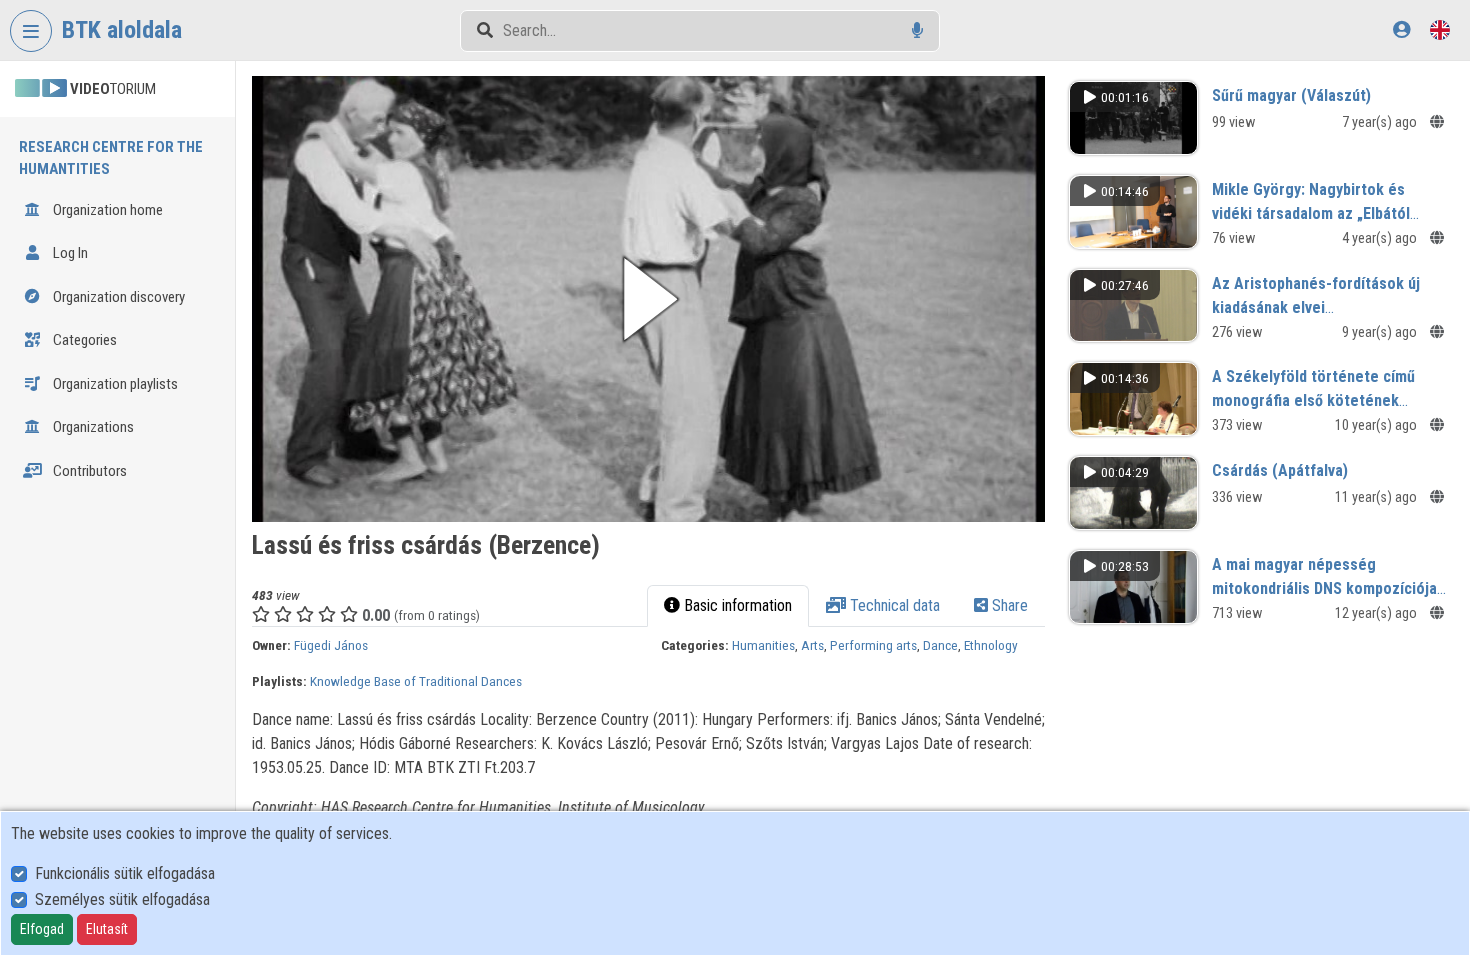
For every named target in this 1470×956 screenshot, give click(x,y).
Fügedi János (331, 645)
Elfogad (42, 929)
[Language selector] (1440, 29)
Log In (69, 253)
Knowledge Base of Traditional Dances (416, 681)
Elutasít (107, 929)
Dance (940, 645)
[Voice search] (917, 30)
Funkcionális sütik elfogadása (125, 873)
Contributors (88, 471)
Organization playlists (114, 384)
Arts (812, 645)
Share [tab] (1008, 605)
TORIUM (113, 89)
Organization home (106, 210)
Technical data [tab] (893, 605)
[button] (648, 299)
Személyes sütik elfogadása (122, 899)
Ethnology (991, 645)
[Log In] (1401, 29)
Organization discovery (117, 297)
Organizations (92, 427)
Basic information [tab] (736, 605)
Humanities (763, 645)
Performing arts (873, 645)
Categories (83, 340)
